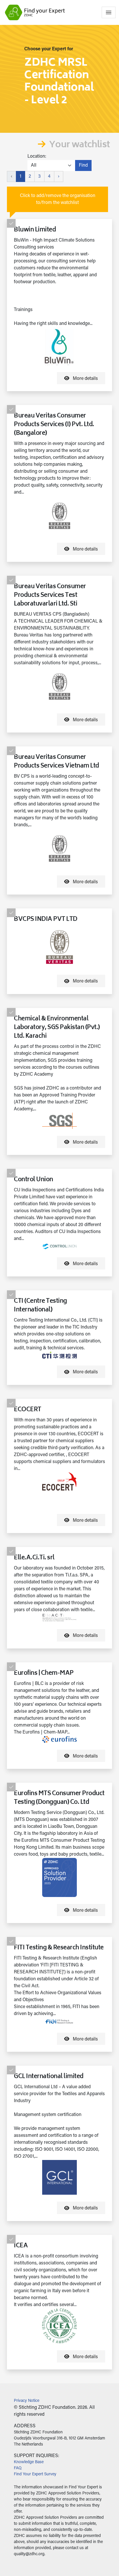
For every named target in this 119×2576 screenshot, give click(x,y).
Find (83, 165)
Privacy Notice (27, 2401)
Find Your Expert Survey (35, 2474)
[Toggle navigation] (109, 12)
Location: (37, 157)
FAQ (18, 2468)
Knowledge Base (29, 2462)
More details (85, 379)
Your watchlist (79, 145)
